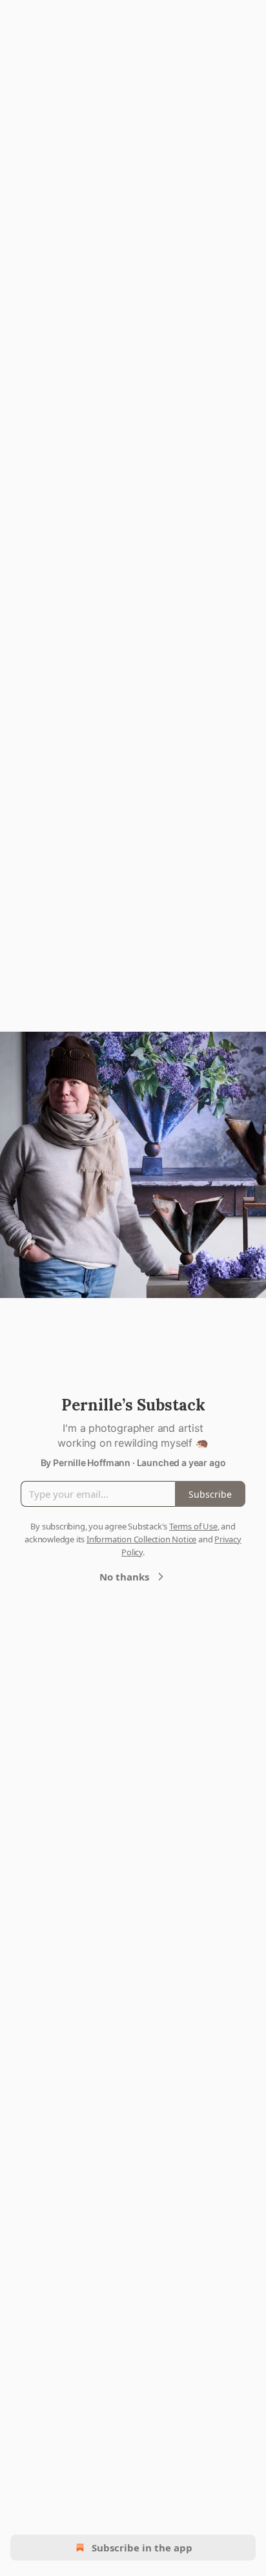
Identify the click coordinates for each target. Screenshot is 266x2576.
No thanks (124, 1577)
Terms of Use (193, 1526)
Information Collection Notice (141, 1539)
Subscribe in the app (142, 2548)
